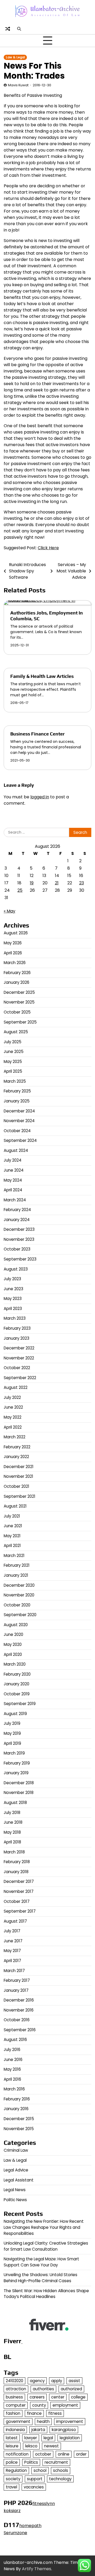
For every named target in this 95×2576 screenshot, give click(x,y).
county (39, 2405)
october (43, 2454)
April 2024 (13, 1190)
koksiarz (12, 2511)
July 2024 (13, 1160)
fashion (13, 2413)
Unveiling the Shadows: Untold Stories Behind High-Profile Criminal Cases (41, 2278)
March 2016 (14, 2089)
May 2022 (13, 1417)
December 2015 (19, 2119)
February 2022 (17, 1447)
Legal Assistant (19, 2180)
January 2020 (16, 1684)
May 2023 (13, 1299)
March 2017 (14, 1971)
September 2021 (20, 1496)
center (58, 2397)
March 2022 (15, 1437)
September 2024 (20, 1140)
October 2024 (17, 1131)
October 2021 (16, 1486)
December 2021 (19, 1467)
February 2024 (17, 1210)
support (35, 2479)
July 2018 (12, 1813)
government (18, 2421)
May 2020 (13, 1644)
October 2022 (17, 1368)
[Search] (19, 29)
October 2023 (17, 1249)
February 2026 (17, 973)
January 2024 (17, 1220)
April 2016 (12, 2079)
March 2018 (14, 1852)
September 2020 (20, 1615)
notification (17, 2454)
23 (82, 883)
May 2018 (12, 1832)
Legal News (15, 2190)
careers (37, 2397)
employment (65, 2405)
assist (74, 2381)
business (14, 2397)
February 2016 (17, 2099)
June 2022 (13, 1407)
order (81, 2454)
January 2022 (16, 1457)
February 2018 (17, 1862)
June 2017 (13, 1941)
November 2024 (19, 1121)
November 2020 (19, 1595)
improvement (70, 2421)
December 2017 (19, 1881)
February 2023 (17, 1328)
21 (57, 883)
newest (51, 2446)
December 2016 (19, 2000)
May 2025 (13, 1062)
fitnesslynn (44, 2504)
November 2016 (19, 2010)
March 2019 (14, 1753)
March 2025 (15, 1081)
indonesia (15, 2430)
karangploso (64, 2430)
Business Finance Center (37, 734)
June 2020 (13, 1634)
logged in (40, 797)
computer (16, 2405)
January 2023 (16, 1338)
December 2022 (19, 1348)
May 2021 (12, 1536)
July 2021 (12, 1516)
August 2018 (15, 1803)
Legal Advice (16, 2170)
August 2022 (16, 1387)
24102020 (15, 2381)
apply (57, 2381)
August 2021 (15, 1506)
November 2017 (19, 1891)
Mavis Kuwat (18, 85)
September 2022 (20, 1378)
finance (34, 2413)
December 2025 (19, 992)
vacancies (34, 2487)
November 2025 (19, 1002)
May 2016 (12, 2069)
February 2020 (17, 1674)
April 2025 (13, 1071)
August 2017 (15, 1921)
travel (11, 2487)
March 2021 (14, 1556)
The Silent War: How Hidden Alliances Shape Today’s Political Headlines (46, 2294)
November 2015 (19, 2129)
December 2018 (19, 1783)
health (43, 2421)
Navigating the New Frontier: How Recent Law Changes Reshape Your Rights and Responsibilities (44, 2227)
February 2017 (17, 1980)
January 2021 (16, 1575)
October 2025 (17, 1012)
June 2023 (13, 1289)
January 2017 (16, 1990)
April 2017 (12, 1961)
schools (61, 2470)
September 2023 (20, 1259)
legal (48, 2438)
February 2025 (17, 1091)
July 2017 (12, 1931)
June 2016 (13, 2060)
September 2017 (20, 1911)
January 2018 (16, 1872)
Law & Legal (15, 57)
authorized (71, 2389)
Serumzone (15, 2533)
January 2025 (17, 1101)
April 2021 (12, 1546)
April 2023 (13, 1309)
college (78, 2397)
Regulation (16, 2470)
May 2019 (12, 1733)
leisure (12, 2446)
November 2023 (19, 1239)
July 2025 (13, 1042)
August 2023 (16, 1269)
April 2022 (13, 1427)
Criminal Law (16, 2150)
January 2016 (16, 2109)
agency (37, 2381)
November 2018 (19, 1793)
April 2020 (13, 1654)
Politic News (15, 2200)
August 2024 (16, 1150)
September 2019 (20, 1704)
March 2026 (15, 963)
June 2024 (14, 1170)
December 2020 (19, 1585)
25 (20, 890)
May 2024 (13, 1180)
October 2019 (17, 1694)
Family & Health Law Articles (42, 676)
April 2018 (12, 1842)
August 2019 (15, 1714)
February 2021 (17, 1565)
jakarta (38, 2430)
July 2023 (12, 1279)
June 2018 (13, 1822)
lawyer (31, 2438)
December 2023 (19, 1229)
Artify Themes (37, 2569)
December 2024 (19, 1111)
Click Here (48, 548)
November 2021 (18, 1476)
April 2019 (12, 1743)
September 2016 (20, 2030)
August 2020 (16, 1625)
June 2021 (13, 1526)
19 (32, 883)
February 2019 (17, 1763)
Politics (31, 2462)
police (12, 2462)
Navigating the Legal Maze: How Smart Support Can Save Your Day (41, 2262)
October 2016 (17, 2020)
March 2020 (15, 1664)
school (40, 2470)
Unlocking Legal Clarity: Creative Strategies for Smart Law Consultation (46, 2246)
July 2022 (12, 1397)
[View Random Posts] (8, 29)
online (64, 2454)
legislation (70, 2438)
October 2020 (17, 1605)
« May (9, 911)
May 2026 (13, 943)
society (13, 2479)
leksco (31, 2446)
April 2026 (13, 953)
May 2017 (12, 1951)
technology (60, 2479)
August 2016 (15, 2040)
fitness (55, 2413)
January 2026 (16, 982)
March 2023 (15, 1318)
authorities (43, 2389)
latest (12, 2438)
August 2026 (16, 933)
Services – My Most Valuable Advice (71, 571)
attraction (16, 2389)
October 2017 (17, 1901)
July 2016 (12, 2050)
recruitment (56, 2462)
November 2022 (19, 1358)
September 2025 (20, 1022)
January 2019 (16, 1773)
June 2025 (14, 1052)
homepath (30, 2526)
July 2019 (12, 1723)
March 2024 (15, 1200)
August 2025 (16, 1032)
